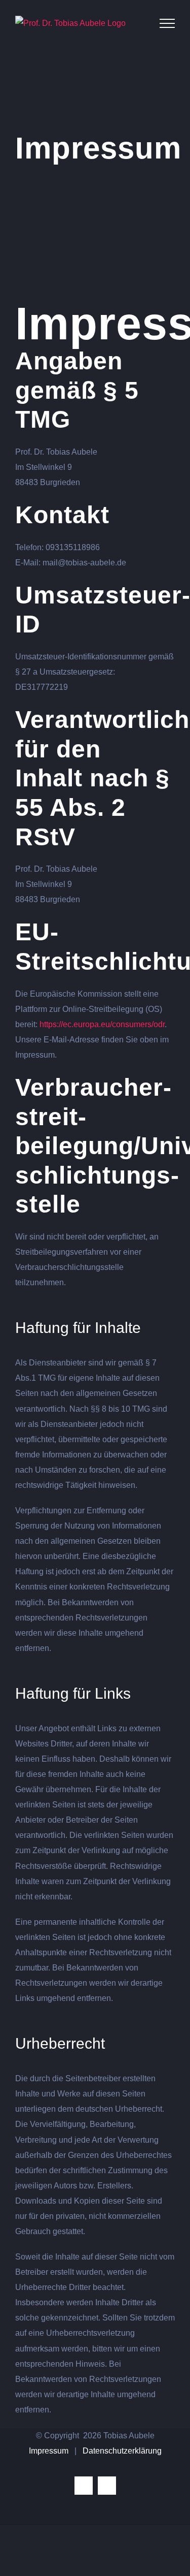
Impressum (49, 2451)
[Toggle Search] (138, 23)
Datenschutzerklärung (122, 2451)
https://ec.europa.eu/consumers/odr (102, 1024)
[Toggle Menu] (167, 23)
